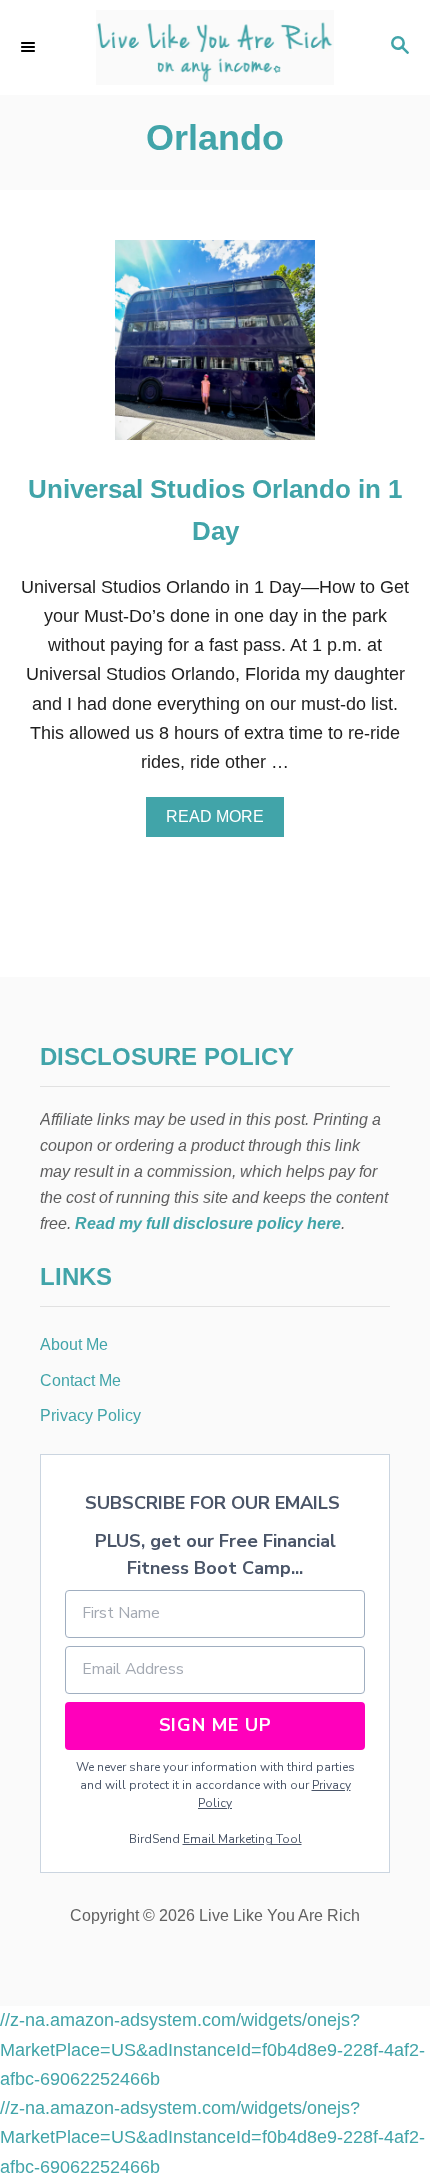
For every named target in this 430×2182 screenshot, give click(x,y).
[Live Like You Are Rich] (215, 47)
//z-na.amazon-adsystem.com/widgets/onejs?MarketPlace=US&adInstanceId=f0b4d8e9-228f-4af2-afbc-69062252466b (212, 2049)
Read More (220, 822)
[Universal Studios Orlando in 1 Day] (215, 349)
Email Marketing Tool (242, 1839)
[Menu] (30, 47)
